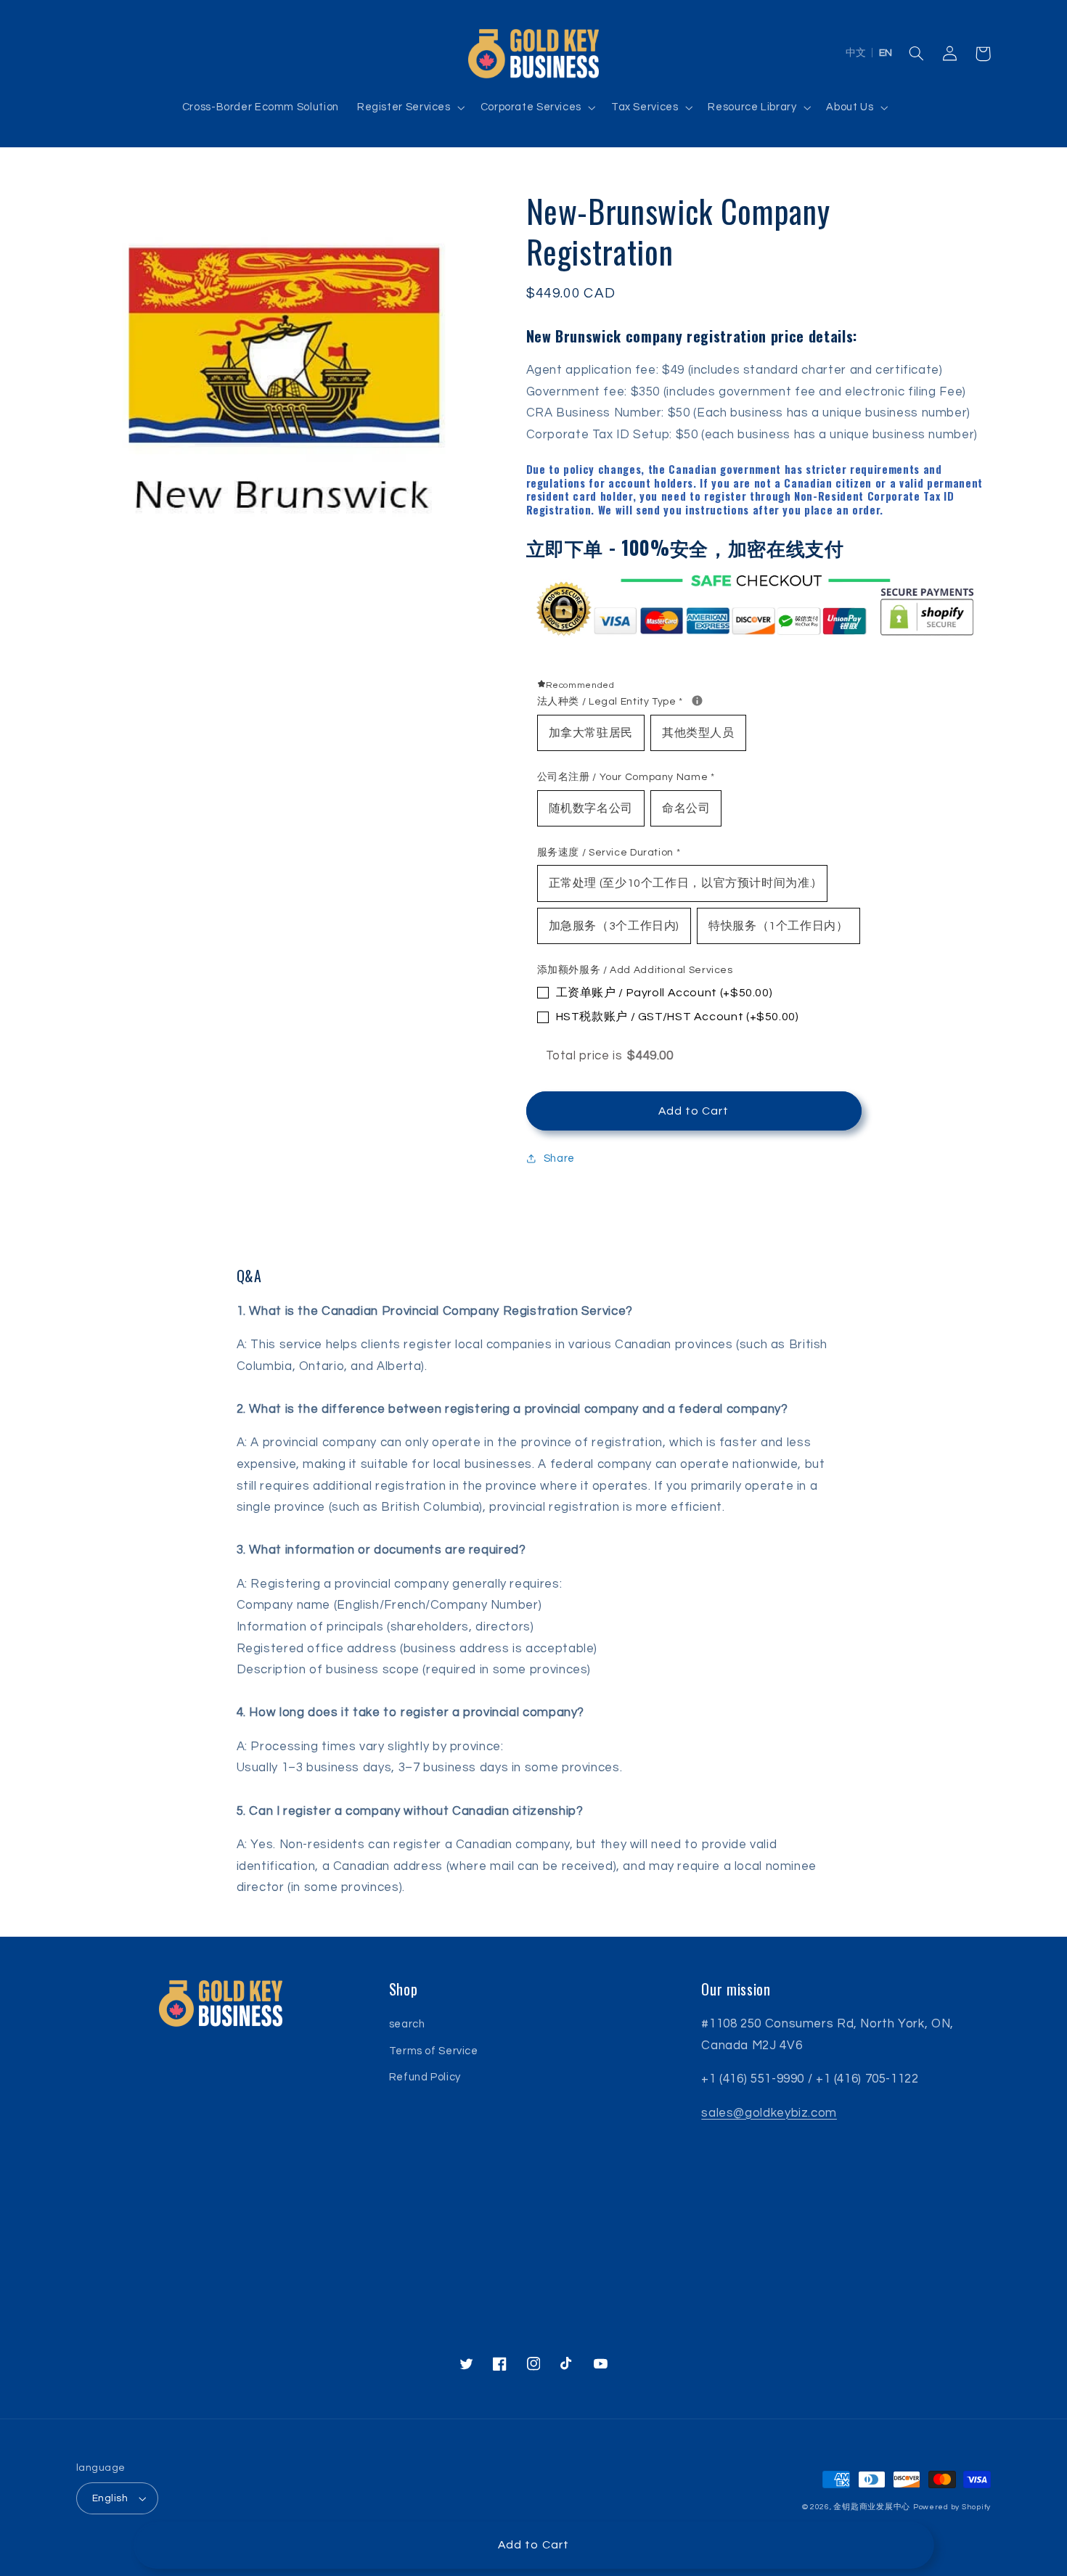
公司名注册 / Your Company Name (626, 777)
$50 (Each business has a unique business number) (819, 413)
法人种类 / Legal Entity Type (755, 700)
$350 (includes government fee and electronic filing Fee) (798, 392)
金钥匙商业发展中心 (872, 2507)
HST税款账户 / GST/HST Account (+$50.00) (678, 1017)
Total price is (610, 1056)
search (407, 2024)
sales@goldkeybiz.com (769, 2113)
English (110, 2498)
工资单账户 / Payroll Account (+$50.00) (665, 993)
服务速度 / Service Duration (609, 853)
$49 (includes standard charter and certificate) (802, 370)
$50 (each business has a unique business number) (827, 435)
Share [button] (559, 1158)
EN (886, 53)
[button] (409, 107)
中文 (856, 53)
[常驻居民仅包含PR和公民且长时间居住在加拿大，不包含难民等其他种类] (697, 701)
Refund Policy (425, 2077)
